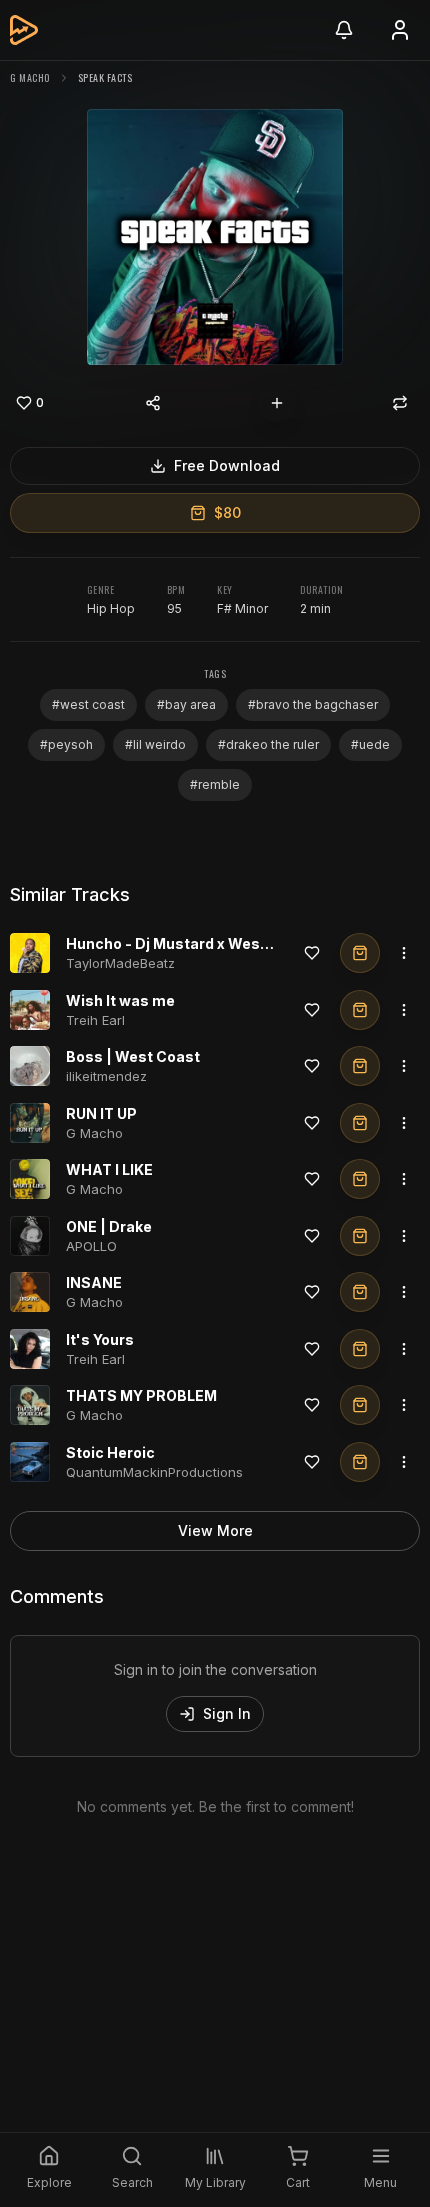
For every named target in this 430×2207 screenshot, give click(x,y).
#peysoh (66, 744)
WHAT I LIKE (109, 1169)
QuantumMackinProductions (154, 1472)
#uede (370, 744)
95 (174, 608)
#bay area (186, 704)
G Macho (30, 77)
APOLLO (91, 1246)
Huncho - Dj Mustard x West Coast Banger (217, 943)
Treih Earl (95, 1020)
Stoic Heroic (110, 1452)
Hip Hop (111, 608)
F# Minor (242, 608)
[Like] (312, 953)
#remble (215, 784)
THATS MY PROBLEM (141, 1395)
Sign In (227, 1713)
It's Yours (100, 1339)
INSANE (94, 1282)
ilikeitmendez (106, 1076)
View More (215, 1530)
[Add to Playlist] (277, 403)
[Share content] (153, 403)
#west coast (88, 704)
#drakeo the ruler (268, 744)
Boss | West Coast (133, 1056)
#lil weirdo (155, 744)
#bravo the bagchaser (313, 704)
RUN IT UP (101, 1113)
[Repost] (400, 403)
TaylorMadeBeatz (120, 963)
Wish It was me (120, 1000)
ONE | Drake (109, 1226)
